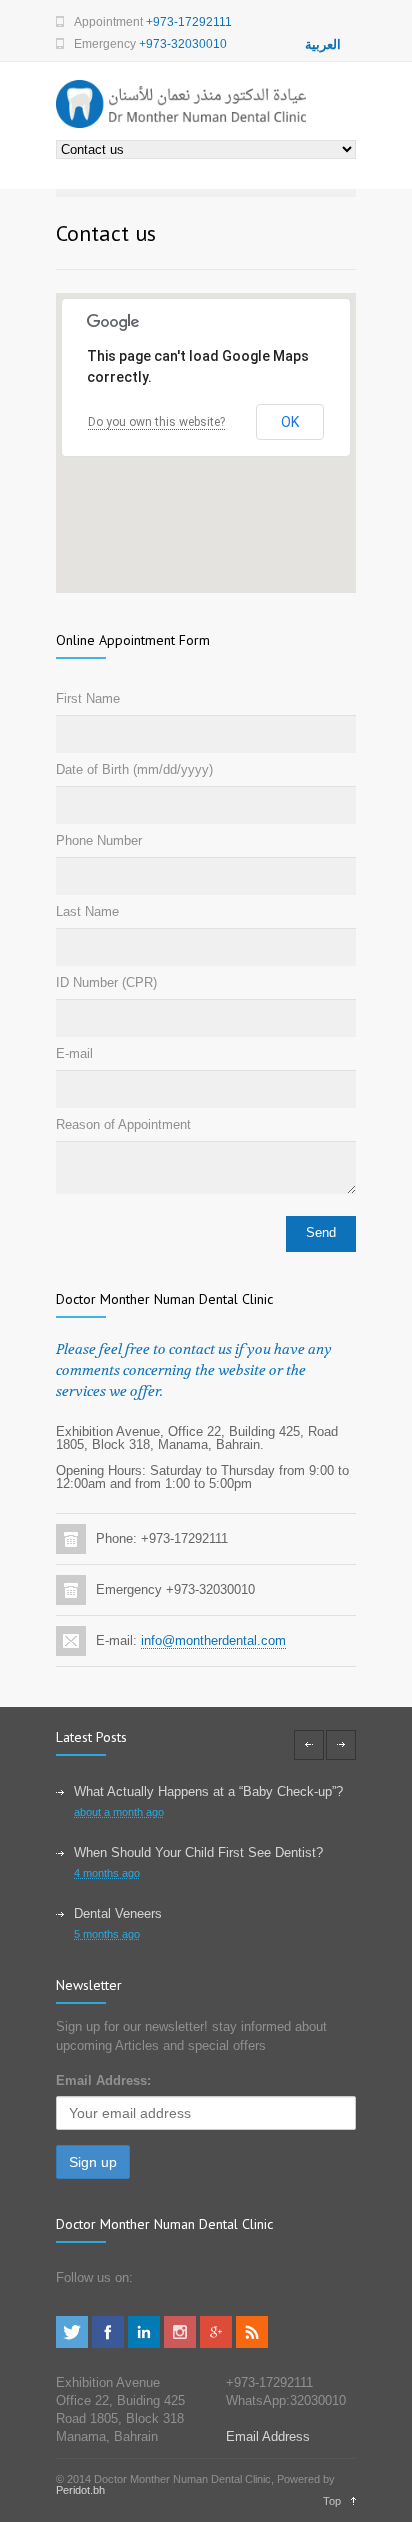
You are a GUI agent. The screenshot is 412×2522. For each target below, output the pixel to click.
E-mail (74, 1053)
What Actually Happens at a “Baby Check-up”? (208, 1791)
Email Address (268, 2436)
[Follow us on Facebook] (108, 2343)
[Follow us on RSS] (252, 2343)
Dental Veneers (118, 1913)
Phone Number (99, 840)
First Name (88, 698)
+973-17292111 (189, 22)
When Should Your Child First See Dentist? (198, 1852)
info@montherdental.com (213, 1640)
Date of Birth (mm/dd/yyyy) (134, 769)
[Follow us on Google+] (216, 2343)
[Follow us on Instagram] (180, 2343)
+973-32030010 (183, 44)
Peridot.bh (80, 2490)
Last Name (87, 911)
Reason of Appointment (123, 1124)
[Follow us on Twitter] (72, 2343)
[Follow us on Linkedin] (144, 2343)
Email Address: (103, 2080)
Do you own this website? (156, 422)
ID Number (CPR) (106, 982)
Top (332, 2501)
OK (290, 422)
